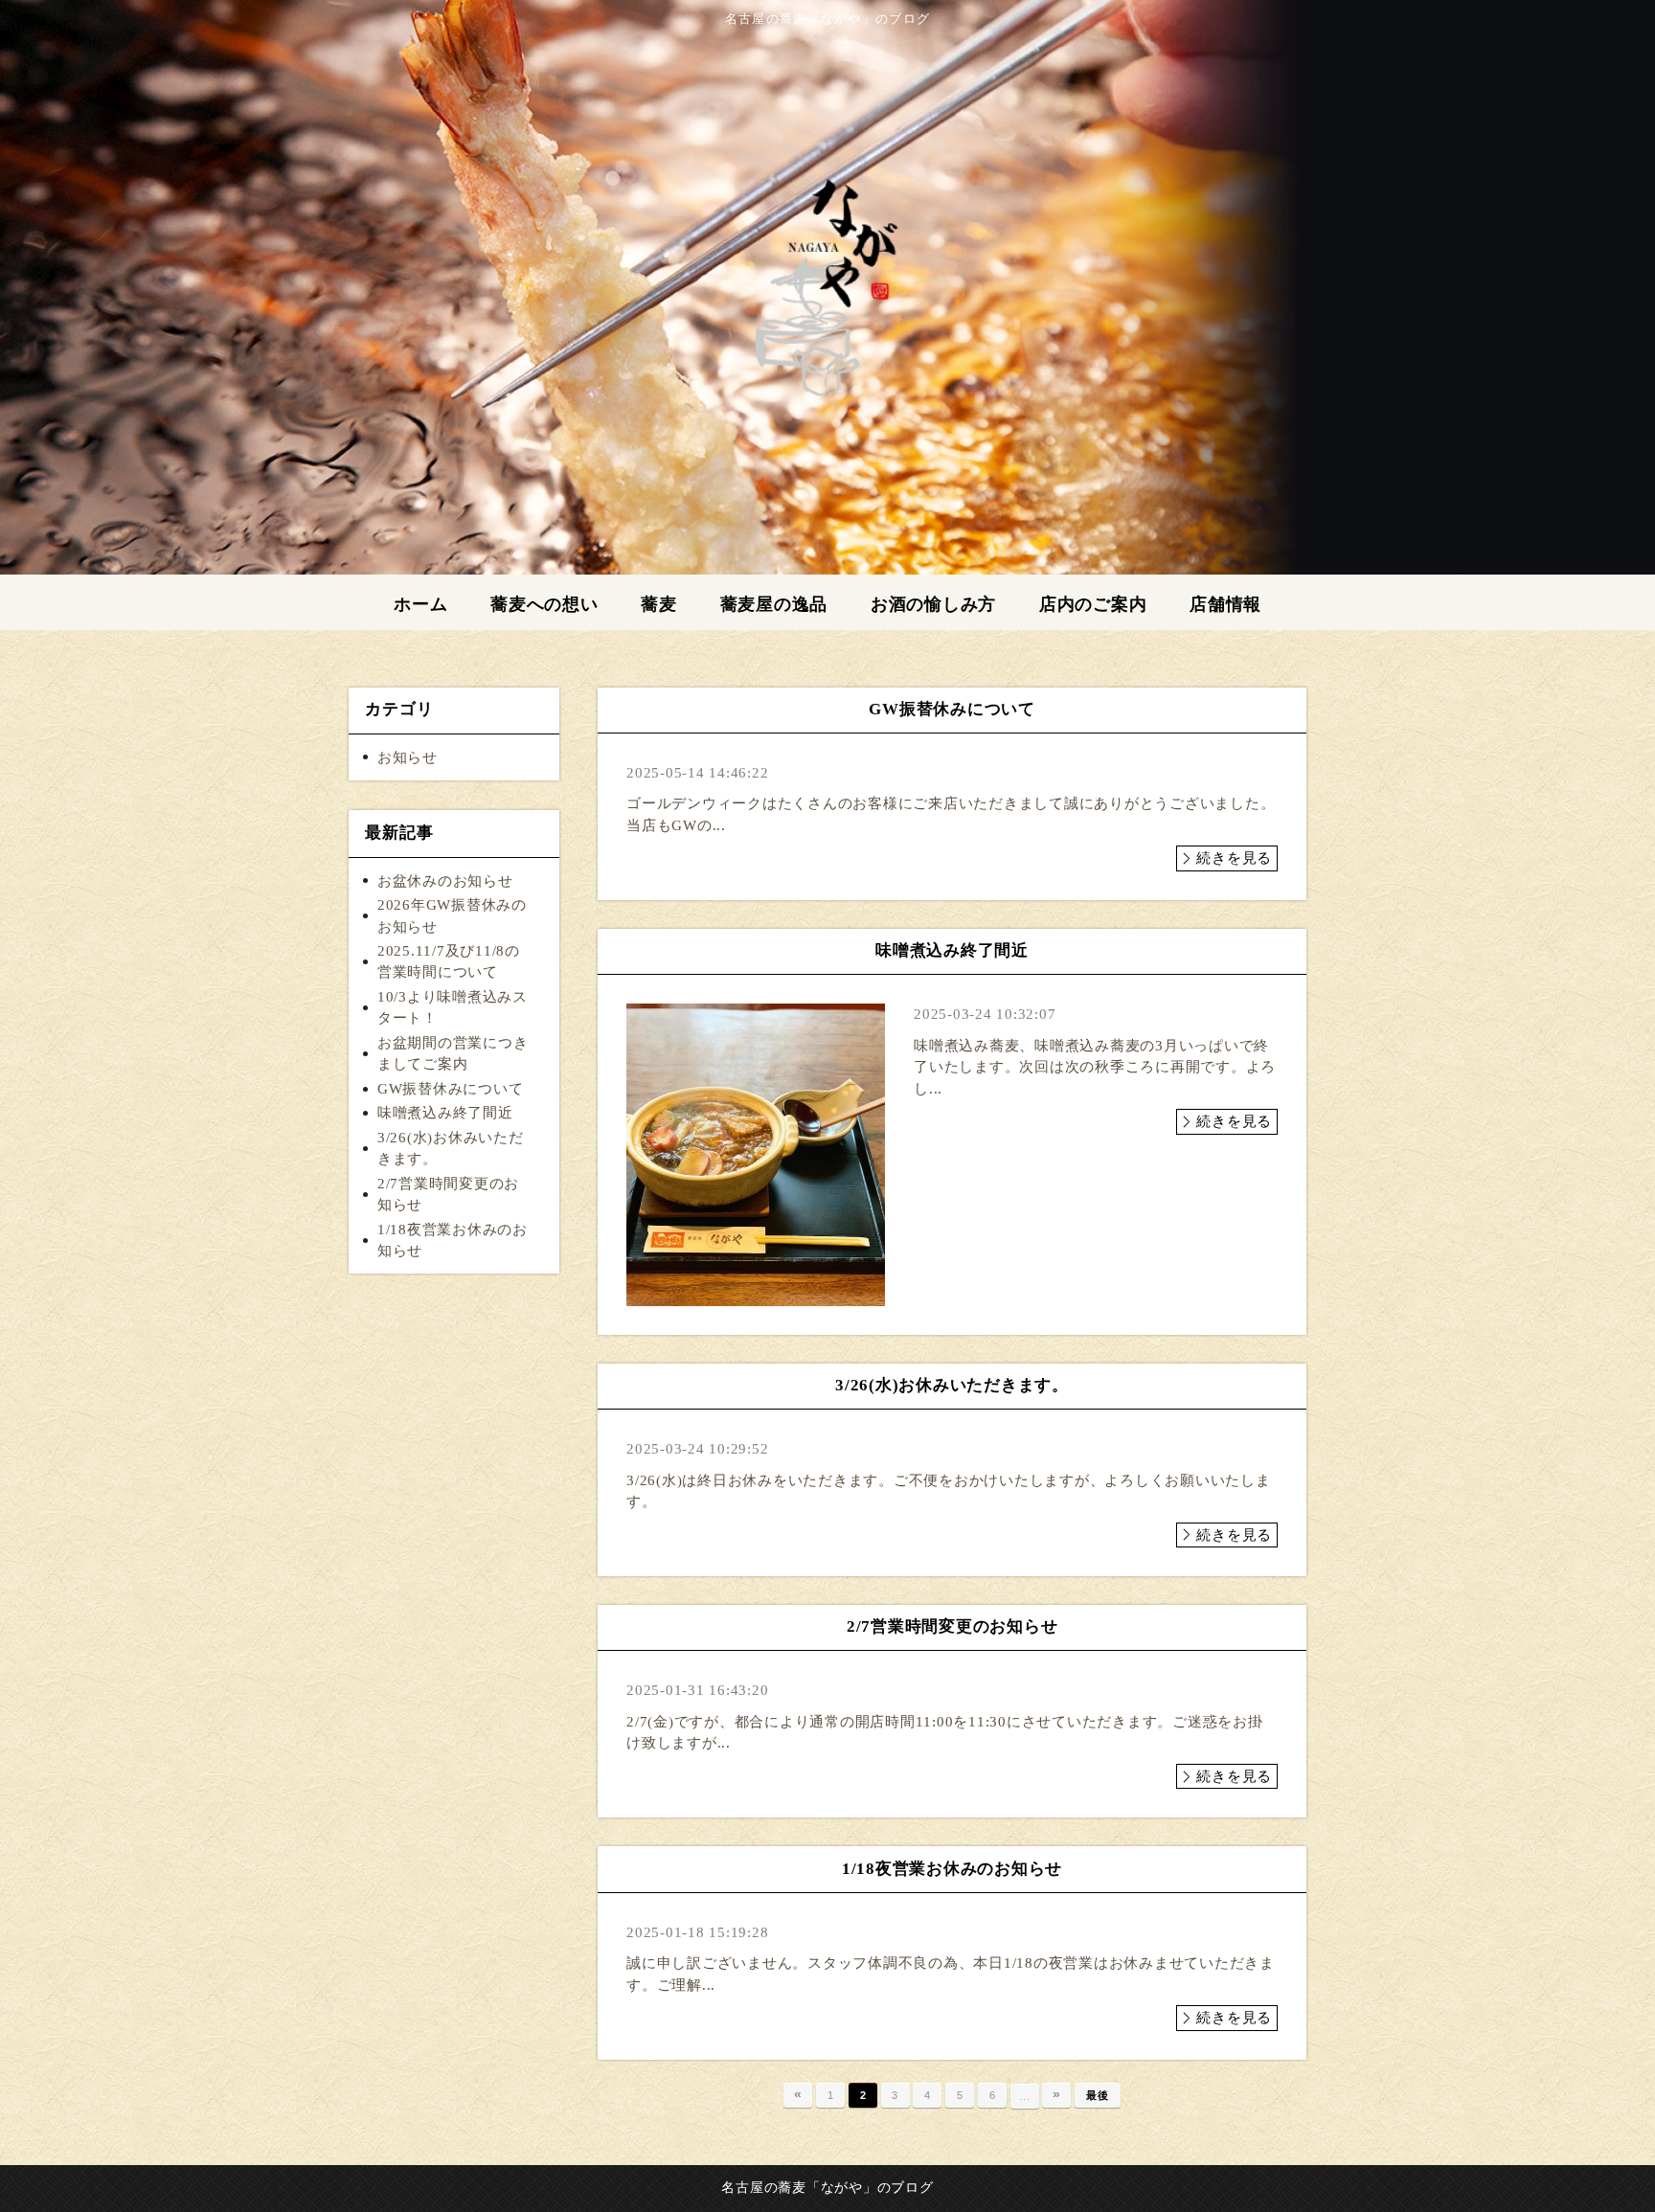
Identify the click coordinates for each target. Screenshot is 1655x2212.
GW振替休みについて (451, 1089)
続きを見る (1234, 858)
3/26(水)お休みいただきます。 (451, 1149)
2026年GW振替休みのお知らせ (452, 916)
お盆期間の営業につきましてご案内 (453, 1054)
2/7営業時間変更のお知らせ (448, 1195)
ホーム (420, 604)
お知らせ (408, 757)
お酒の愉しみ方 (933, 604)
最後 (1098, 2095)
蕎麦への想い (544, 604)
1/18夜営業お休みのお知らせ (453, 1241)
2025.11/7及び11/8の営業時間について (449, 962)
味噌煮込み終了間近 (445, 1113)
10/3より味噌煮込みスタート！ (453, 1008)
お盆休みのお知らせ (445, 881)
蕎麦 (659, 604)
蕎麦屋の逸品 (774, 604)
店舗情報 (1225, 604)
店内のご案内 (1093, 604)
